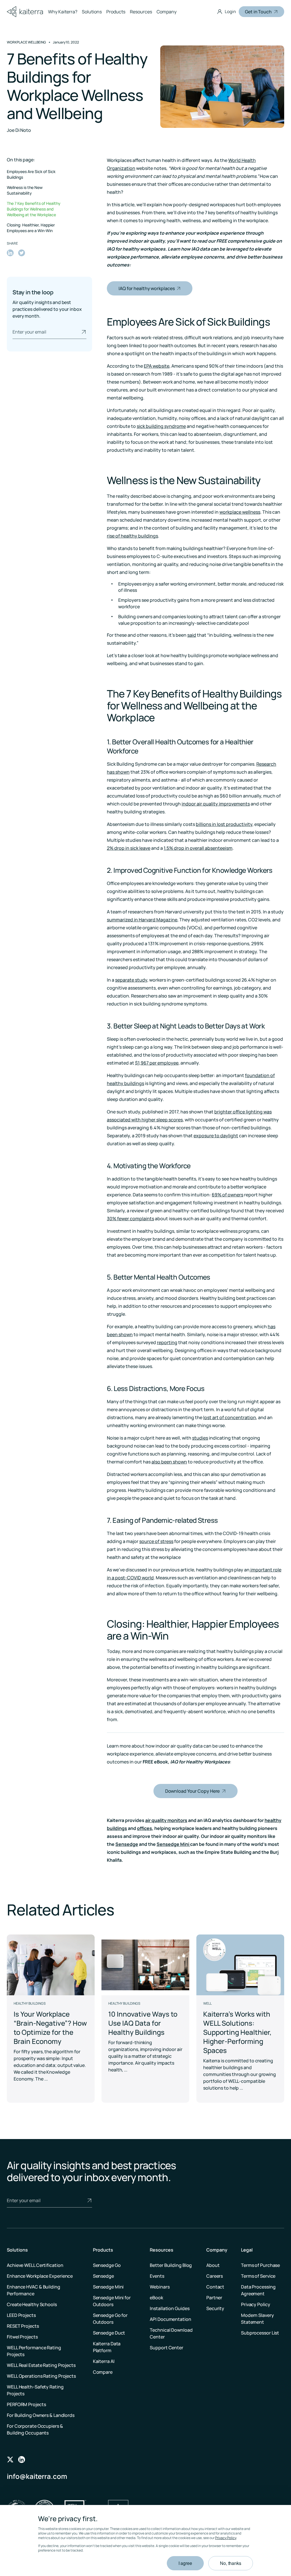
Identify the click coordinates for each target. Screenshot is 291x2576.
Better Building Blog (171, 2265)
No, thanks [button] (231, 2563)
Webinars (160, 2287)
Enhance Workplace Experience (40, 2276)
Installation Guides (170, 2308)
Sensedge (127, 1844)
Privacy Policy (226, 2538)
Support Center (167, 2348)
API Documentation (170, 2319)
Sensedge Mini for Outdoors (112, 2301)
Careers (215, 2276)
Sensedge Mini (173, 1844)
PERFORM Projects (26, 2404)
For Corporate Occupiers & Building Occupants (35, 2429)
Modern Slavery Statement (257, 2319)
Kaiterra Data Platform (107, 2347)
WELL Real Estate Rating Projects (41, 2365)
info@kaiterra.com (37, 2476)
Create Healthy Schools (32, 2304)
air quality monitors (166, 1820)
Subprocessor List (260, 2333)
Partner (214, 2298)
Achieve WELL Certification (35, 2265)
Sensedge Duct (109, 2333)
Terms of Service (258, 2276)
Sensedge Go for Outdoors (110, 2319)
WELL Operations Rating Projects (41, 2376)
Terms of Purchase (260, 2265)
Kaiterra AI (104, 2361)
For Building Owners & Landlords (41, 2415)
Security (215, 2308)
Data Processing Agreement (258, 2290)
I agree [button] (185, 2563)
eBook (156, 2298)
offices (145, 1828)
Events (157, 2276)
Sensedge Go (107, 2265)
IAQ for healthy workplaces (146, 288)
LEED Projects (21, 2315)
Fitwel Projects (22, 2337)
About (213, 2265)
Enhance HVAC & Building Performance (34, 2290)
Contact (215, 2287)
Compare (103, 2372)
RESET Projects (23, 2326)
